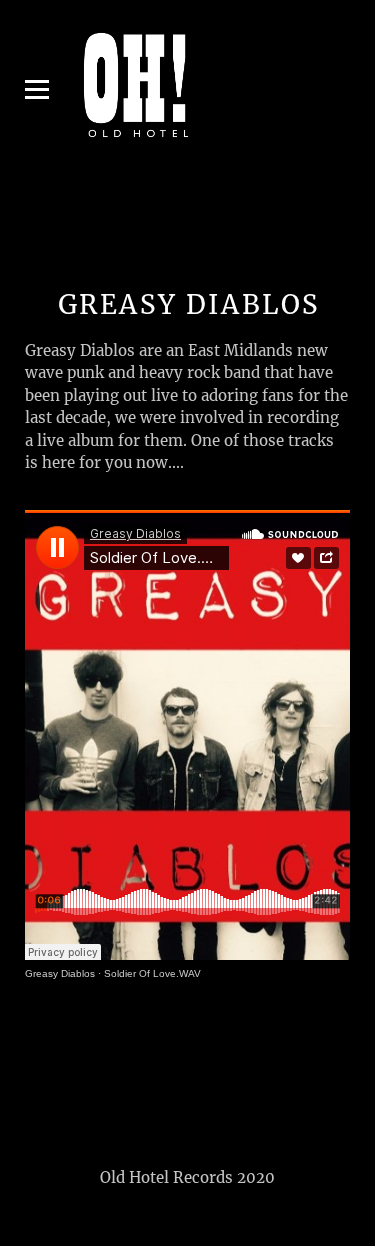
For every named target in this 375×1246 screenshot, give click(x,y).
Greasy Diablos (60, 973)
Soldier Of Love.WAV (152, 973)
